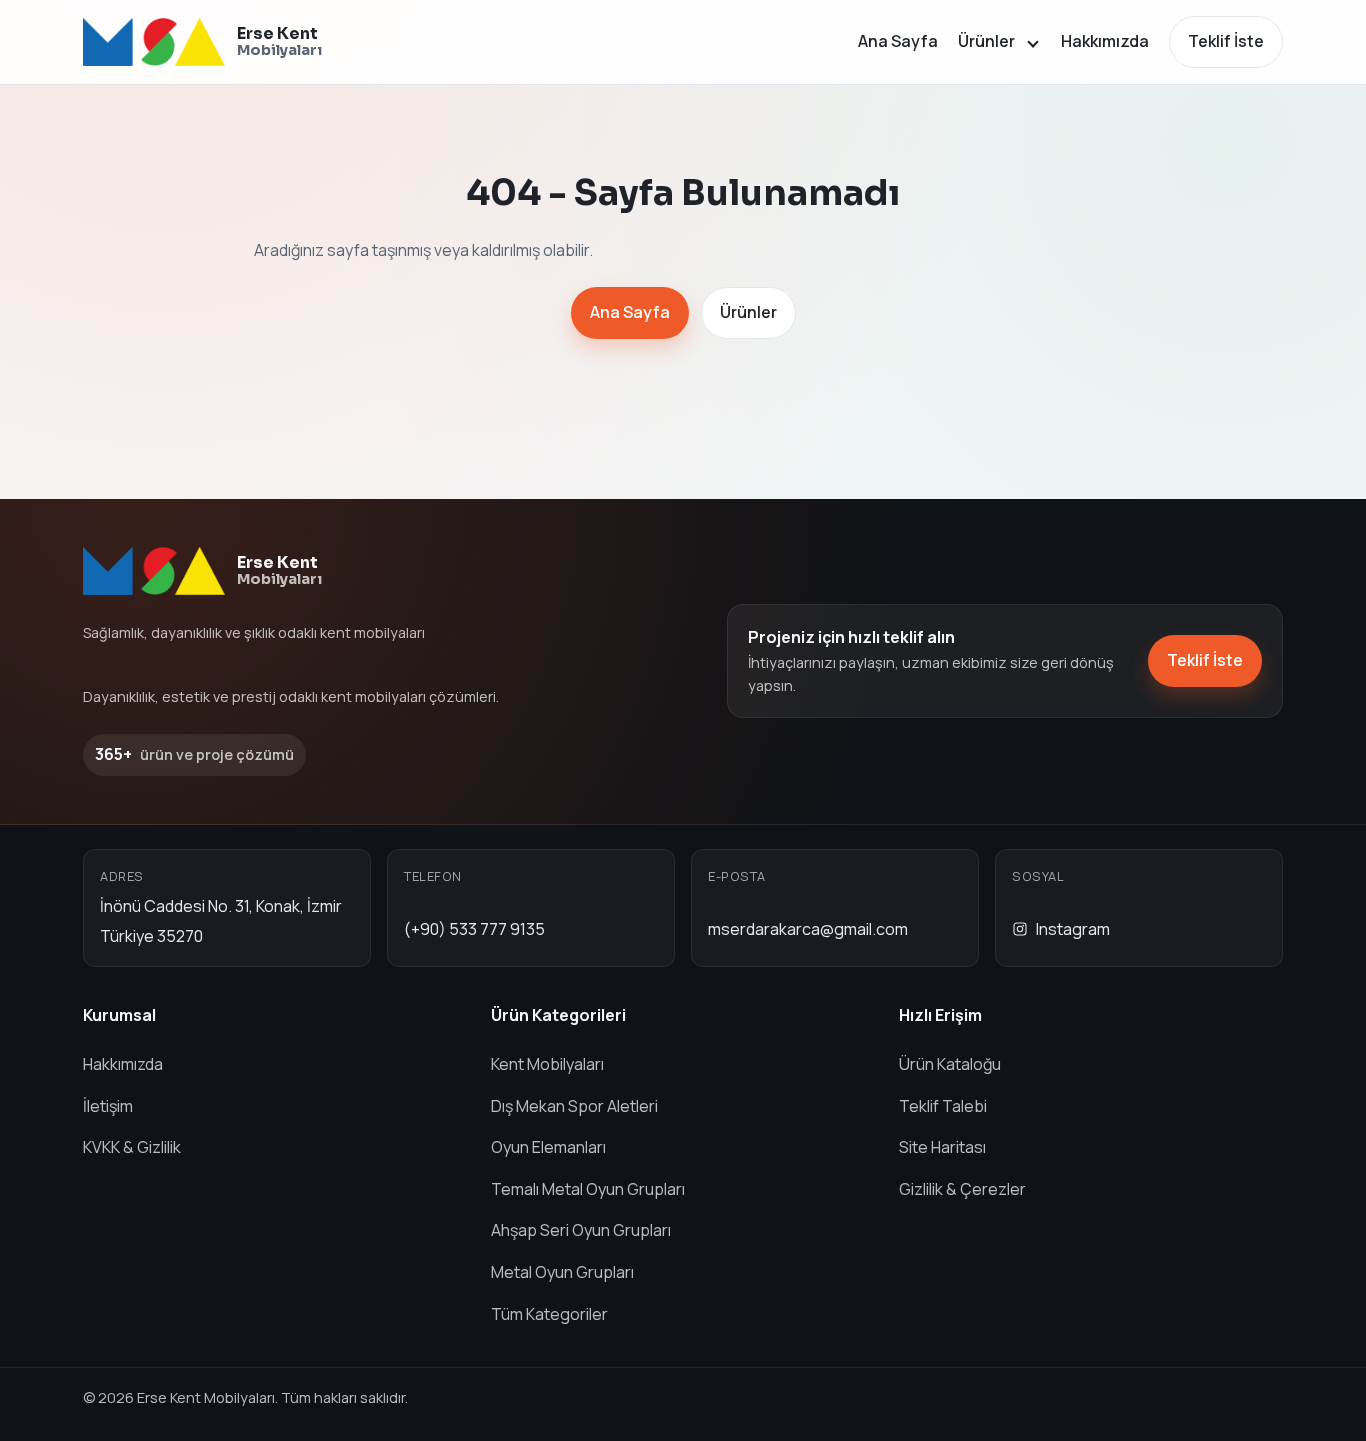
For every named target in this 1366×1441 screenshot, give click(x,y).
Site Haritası (942, 1147)
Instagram (1073, 929)
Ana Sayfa (898, 41)
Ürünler (986, 41)
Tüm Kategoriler (549, 1314)
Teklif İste (1226, 41)
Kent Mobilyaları (547, 1064)
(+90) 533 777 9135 (474, 929)
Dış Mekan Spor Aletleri (574, 1106)
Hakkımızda (1105, 41)
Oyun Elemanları (548, 1147)
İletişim (108, 1106)
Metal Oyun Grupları (562, 1272)
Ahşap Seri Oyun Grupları (581, 1230)
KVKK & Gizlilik (132, 1147)
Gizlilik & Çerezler (962, 1189)
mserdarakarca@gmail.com (808, 929)
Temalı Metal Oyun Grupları (588, 1189)
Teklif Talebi (943, 1106)
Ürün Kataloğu (950, 1064)
